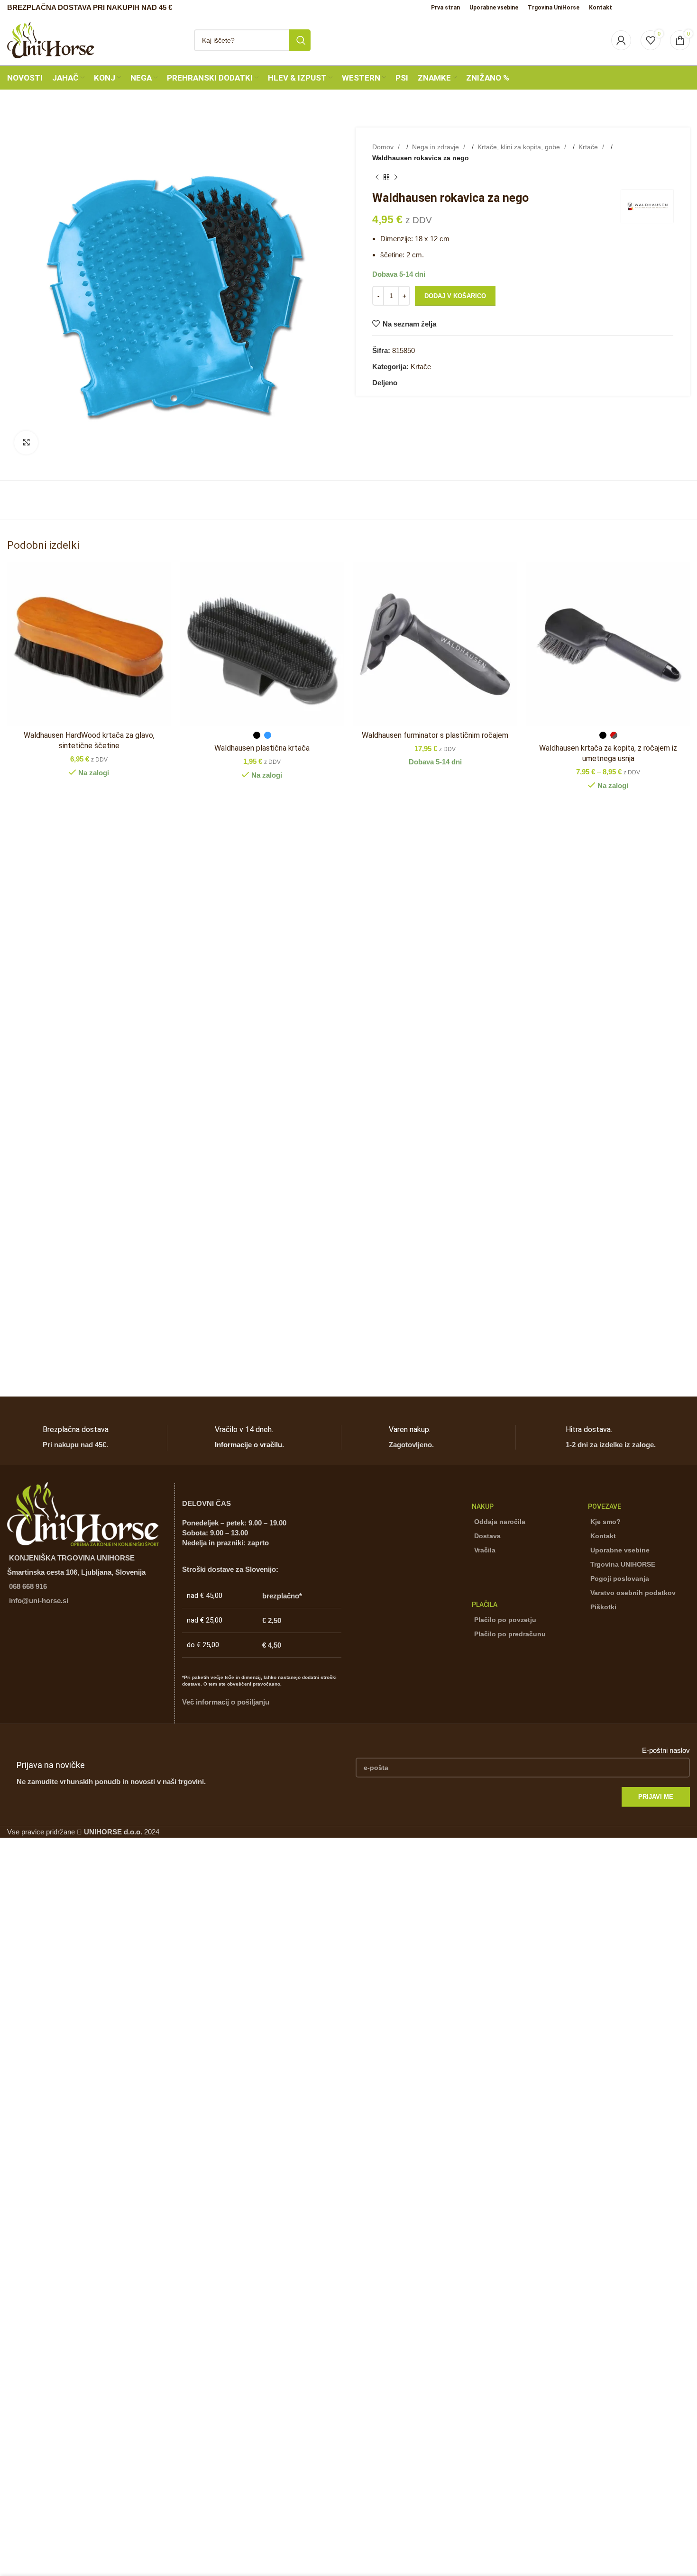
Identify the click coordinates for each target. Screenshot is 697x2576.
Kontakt (603, 1536)
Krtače (589, 147)
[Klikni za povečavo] (26, 443)
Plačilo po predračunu (510, 1634)
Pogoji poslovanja (620, 1578)
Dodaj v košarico (455, 296)
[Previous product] (377, 178)
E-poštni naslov (666, 1750)
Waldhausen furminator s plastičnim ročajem (435, 735)
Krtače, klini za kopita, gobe (520, 147)
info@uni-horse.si (39, 1601)
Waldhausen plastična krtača (262, 748)
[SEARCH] (300, 40)
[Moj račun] (621, 40)
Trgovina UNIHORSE (623, 1564)
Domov (384, 147)
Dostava (487, 1536)
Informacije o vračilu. (249, 1445)
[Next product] (396, 178)
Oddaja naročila (500, 1522)
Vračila (485, 1550)
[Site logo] (51, 39)
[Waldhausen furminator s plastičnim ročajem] (435, 644)
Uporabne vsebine (620, 1550)
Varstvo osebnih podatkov (633, 1593)
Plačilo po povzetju (505, 1620)
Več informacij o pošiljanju (226, 1702)
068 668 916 (28, 1586)
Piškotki (603, 1607)
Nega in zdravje (436, 147)
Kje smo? (605, 1522)
